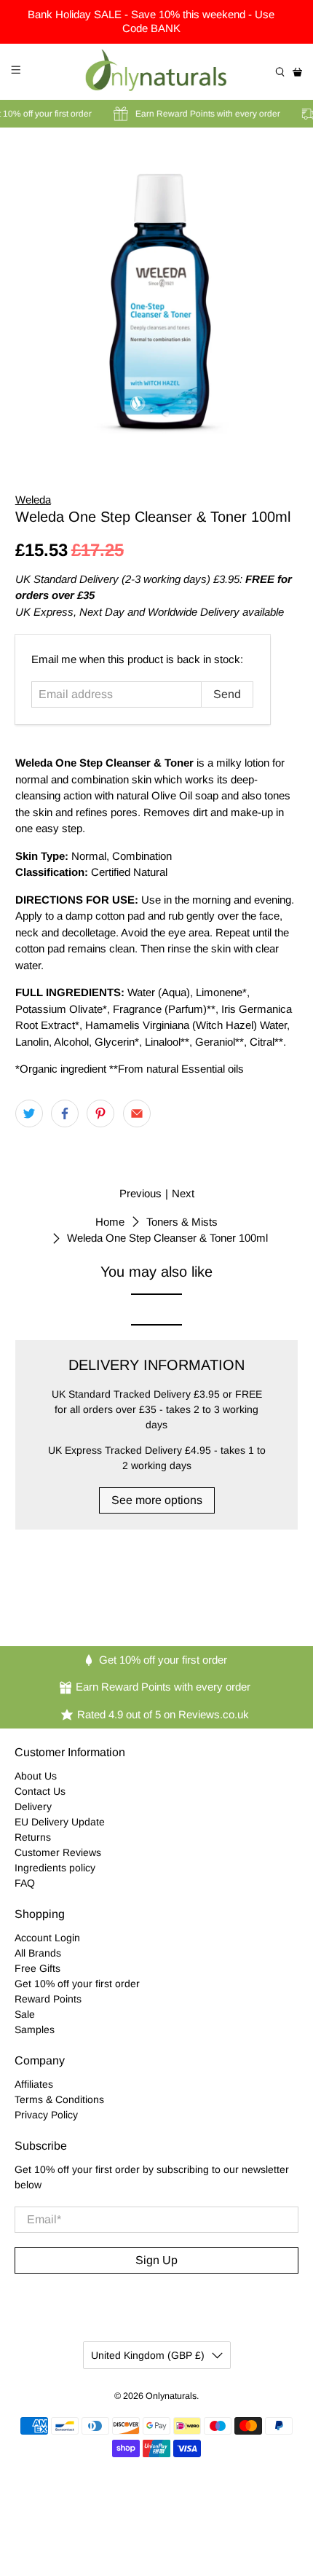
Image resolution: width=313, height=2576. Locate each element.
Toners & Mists (182, 1222)
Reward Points (48, 1999)
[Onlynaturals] (157, 72)
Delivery (33, 1806)
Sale (25, 2014)
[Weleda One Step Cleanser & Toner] (157, 293)
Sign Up (156, 2260)
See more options (157, 1500)
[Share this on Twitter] (29, 1113)
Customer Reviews (58, 1852)
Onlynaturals (171, 2396)
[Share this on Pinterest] (100, 1113)
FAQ (25, 1883)
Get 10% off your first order (77, 1984)
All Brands (38, 1953)
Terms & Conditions (59, 2099)
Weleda (33, 500)
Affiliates (34, 2084)
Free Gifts (37, 1968)
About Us (36, 1776)
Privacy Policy (46, 2115)
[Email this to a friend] (137, 1113)
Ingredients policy (55, 1868)
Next (183, 1193)
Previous (140, 1193)
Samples (35, 2029)
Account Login (47, 1938)
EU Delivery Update (60, 1822)
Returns (33, 1837)
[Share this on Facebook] (65, 1113)
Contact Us (40, 1791)
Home (110, 1222)
